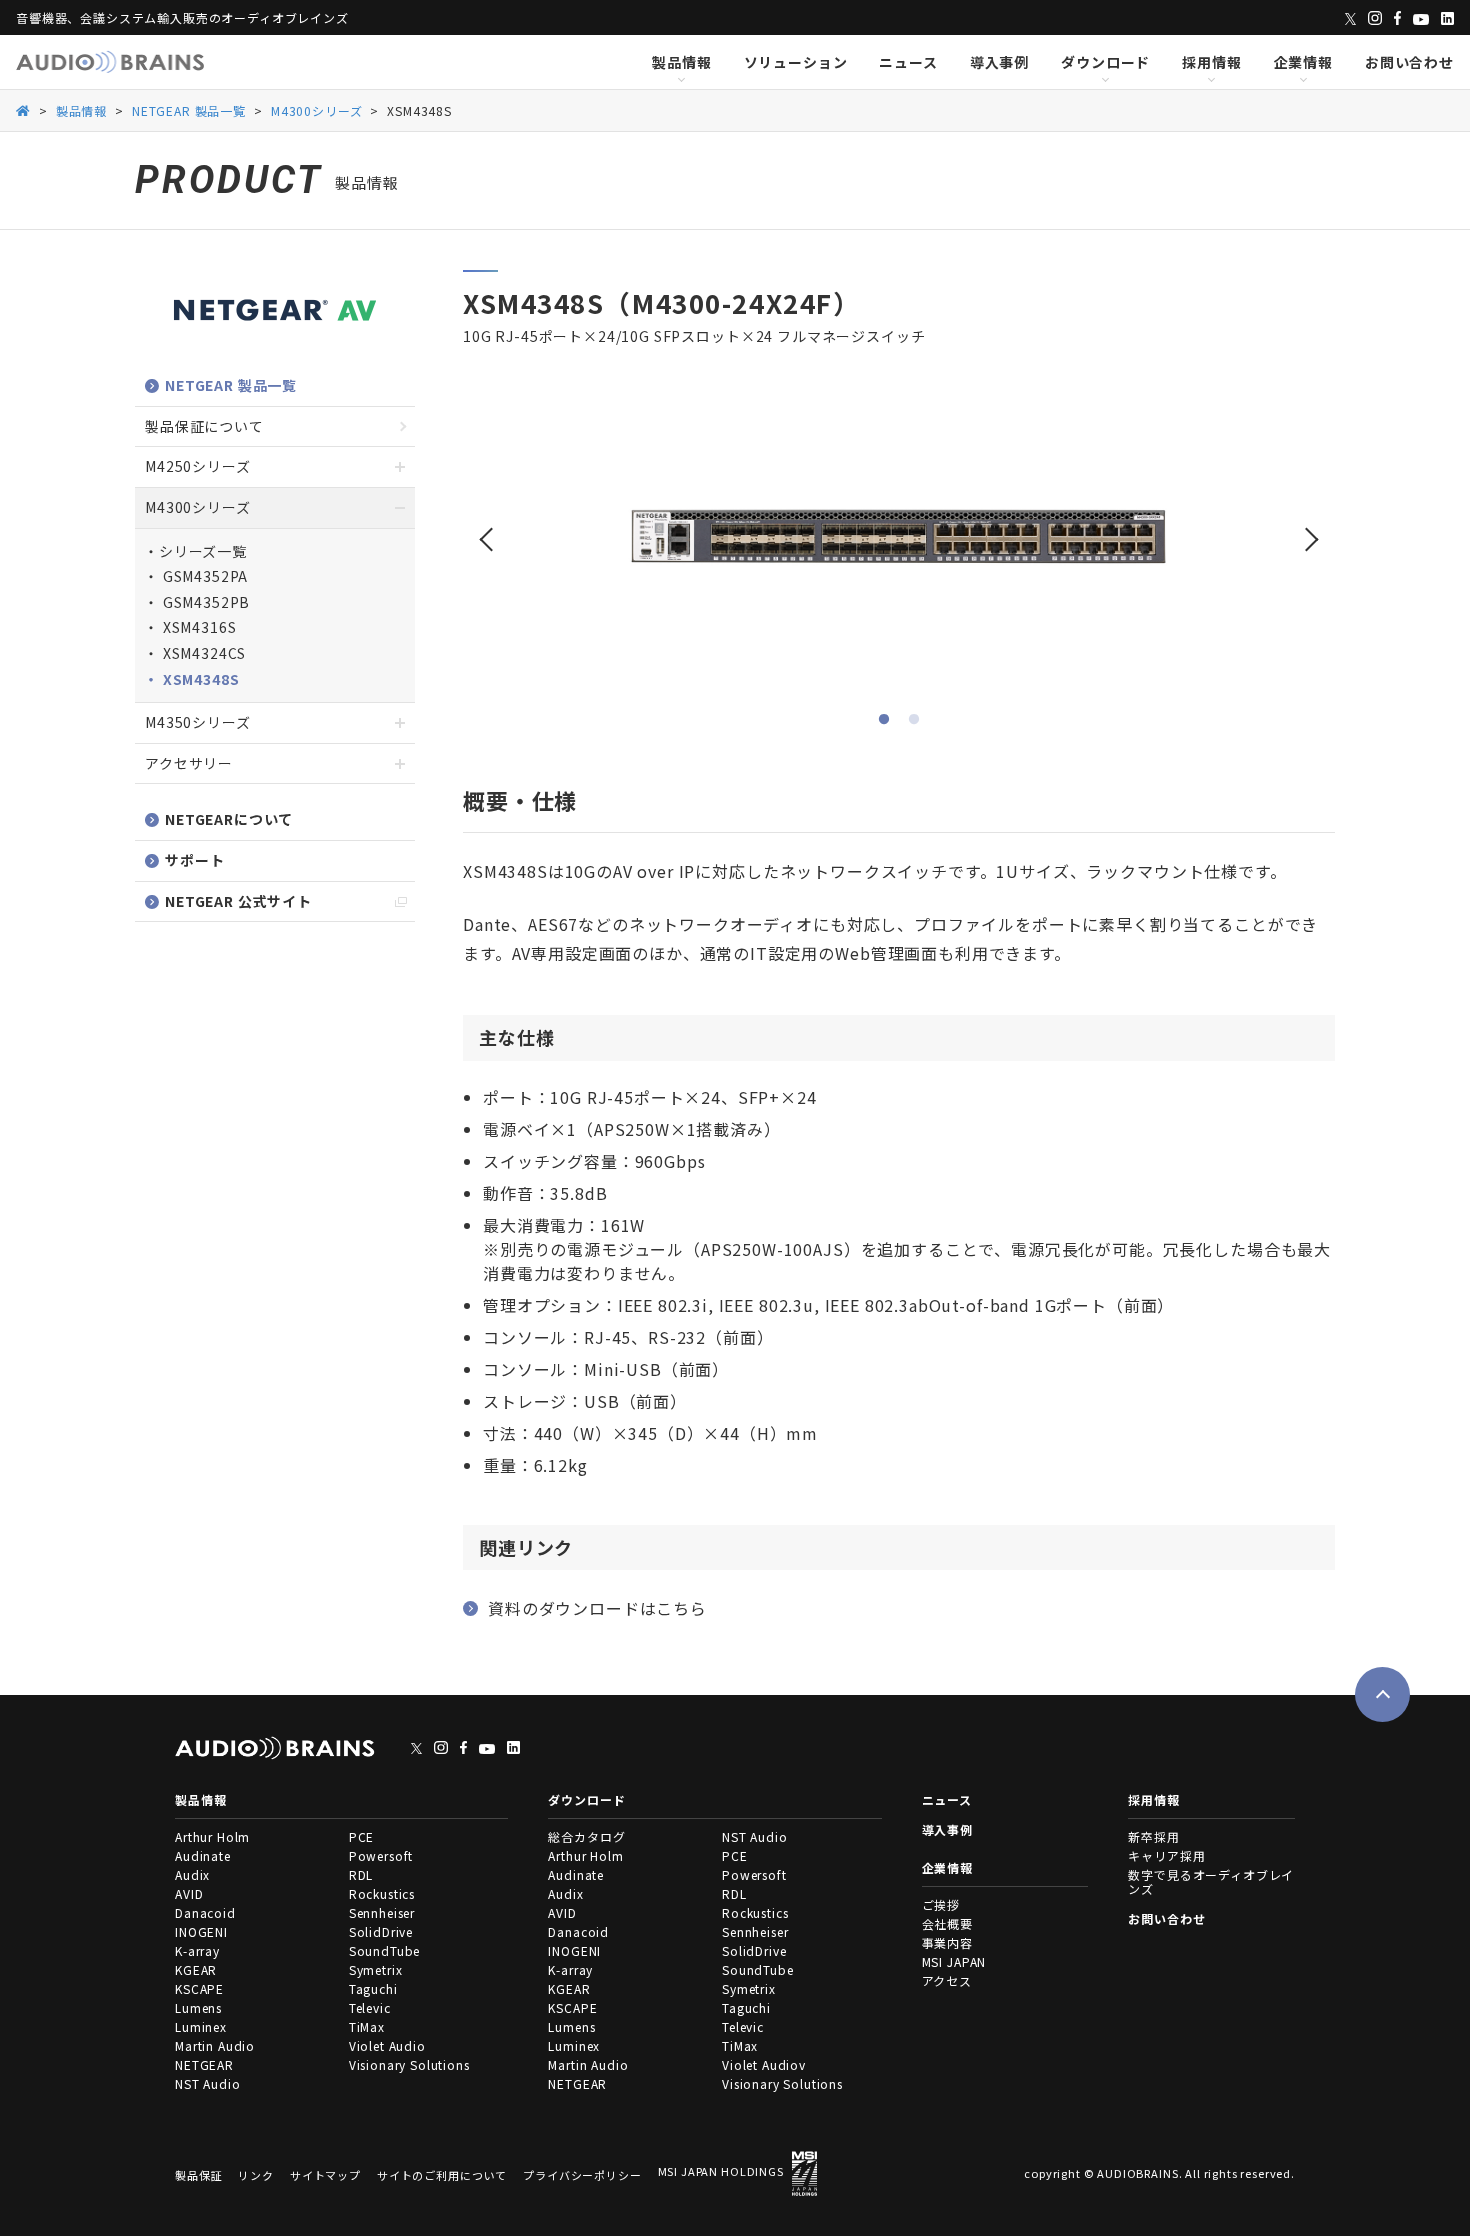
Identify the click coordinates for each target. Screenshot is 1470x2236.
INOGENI (201, 1931)
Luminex (201, 2026)
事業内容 (947, 1942)
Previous (488, 531)
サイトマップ (325, 2175)
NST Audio (208, 2083)
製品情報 (681, 62)
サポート (194, 860)
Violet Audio (387, 2045)
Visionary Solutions (409, 2064)
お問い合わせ (1409, 62)
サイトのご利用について (442, 2175)
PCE (362, 1836)
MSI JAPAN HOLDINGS (721, 2172)
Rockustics (382, 1893)
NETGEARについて (229, 819)
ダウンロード (1105, 62)
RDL (361, 1874)
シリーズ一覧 (203, 551)
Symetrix (376, 1969)
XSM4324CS (202, 653)
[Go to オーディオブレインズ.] (23, 109)
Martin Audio (215, 2045)
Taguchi (373, 1988)
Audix (192, 1874)
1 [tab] (884, 720)
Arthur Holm (212, 1836)
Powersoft (381, 1855)
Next (1310, 531)
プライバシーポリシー (582, 2175)
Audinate (203, 1855)
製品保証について (204, 426)
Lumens (198, 2007)
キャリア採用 (1166, 1855)
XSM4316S (198, 627)
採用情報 (1211, 62)
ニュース (908, 62)
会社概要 (947, 1923)
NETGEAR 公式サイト (238, 901)
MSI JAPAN (954, 1961)
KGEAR (196, 1969)
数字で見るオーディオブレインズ (1211, 1881)
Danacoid (205, 1912)
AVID (189, 1893)
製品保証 (198, 2175)
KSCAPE (199, 1988)
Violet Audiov (764, 2064)
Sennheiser (382, 1912)
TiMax (367, 2026)
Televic (370, 2007)
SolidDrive (381, 1931)
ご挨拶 (941, 1904)
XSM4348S (199, 679)
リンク (256, 2175)
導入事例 (999, 62)
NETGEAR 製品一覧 (231, 385)
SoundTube (385, 1950)
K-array (197, 1950)
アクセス (947, 1980)
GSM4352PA (203, 576)
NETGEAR (204, 2064)
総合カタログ (586, 1836)
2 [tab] (914, 720)
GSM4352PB (204, 602)
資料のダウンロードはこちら (597, 1608)
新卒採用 (1153, 1836)
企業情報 (1303, 62)
